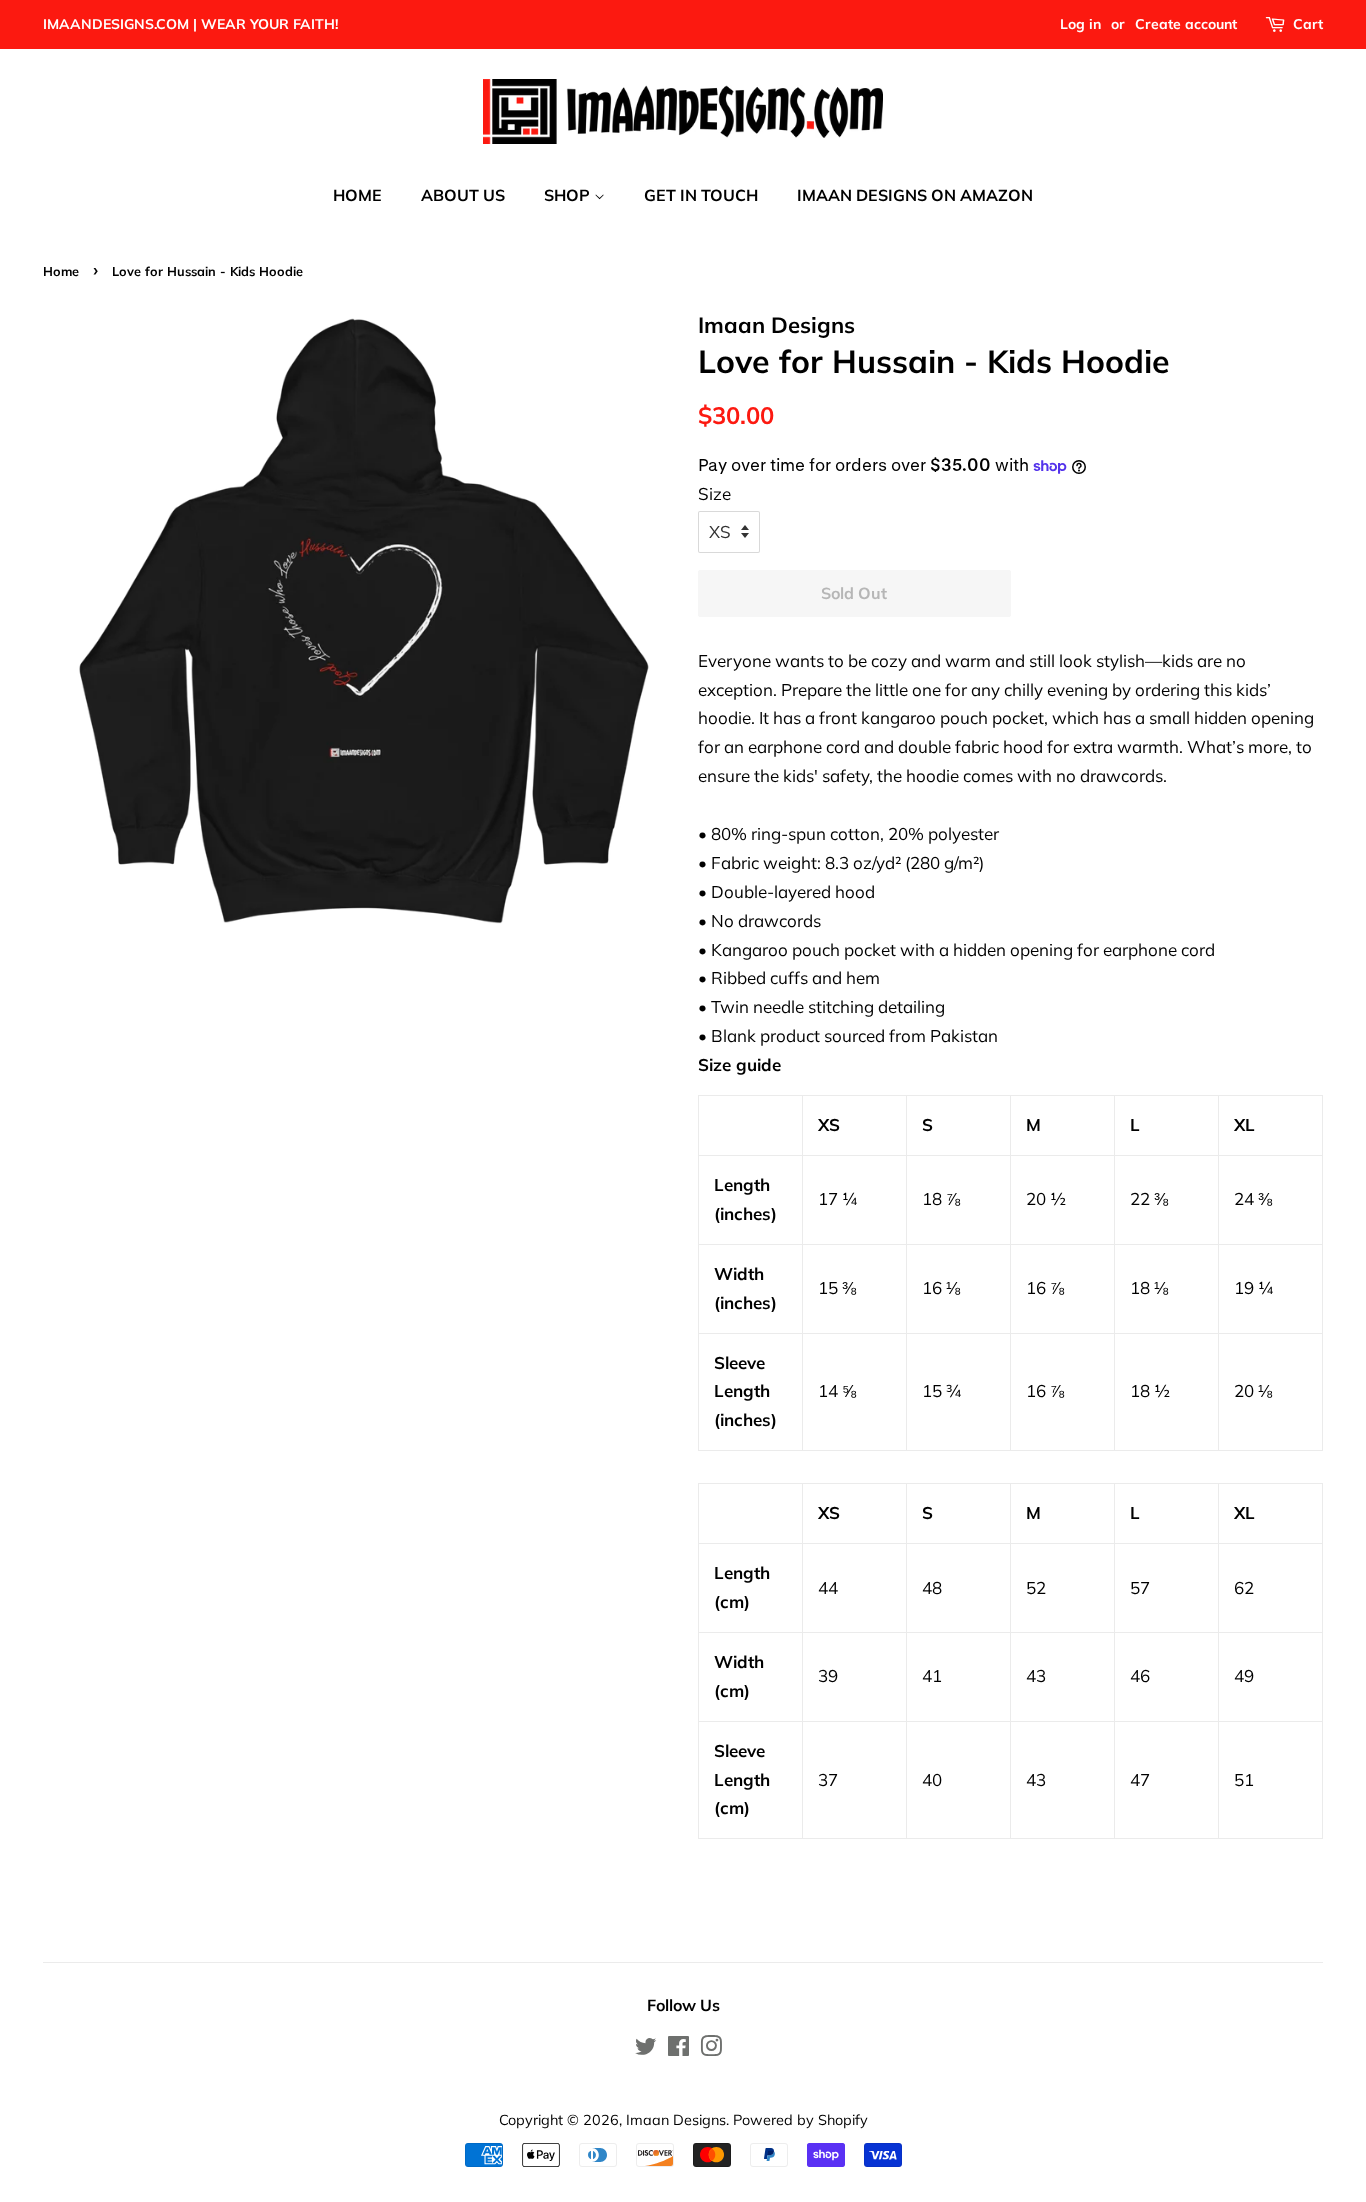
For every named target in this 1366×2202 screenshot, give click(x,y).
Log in (1080, 24)
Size (714, 493)
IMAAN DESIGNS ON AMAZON (915, 195)
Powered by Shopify (800, 2119)
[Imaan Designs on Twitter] (646, 2049)
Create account (1186, 24)
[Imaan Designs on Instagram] (711, 2049)
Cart (1308, 24)
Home (61, 271)
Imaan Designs (676, 2119)
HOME (357, 195)
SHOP (569, 195)
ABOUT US (463, 195)
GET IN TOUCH (701, 195)
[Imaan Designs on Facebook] (678, 2049)
